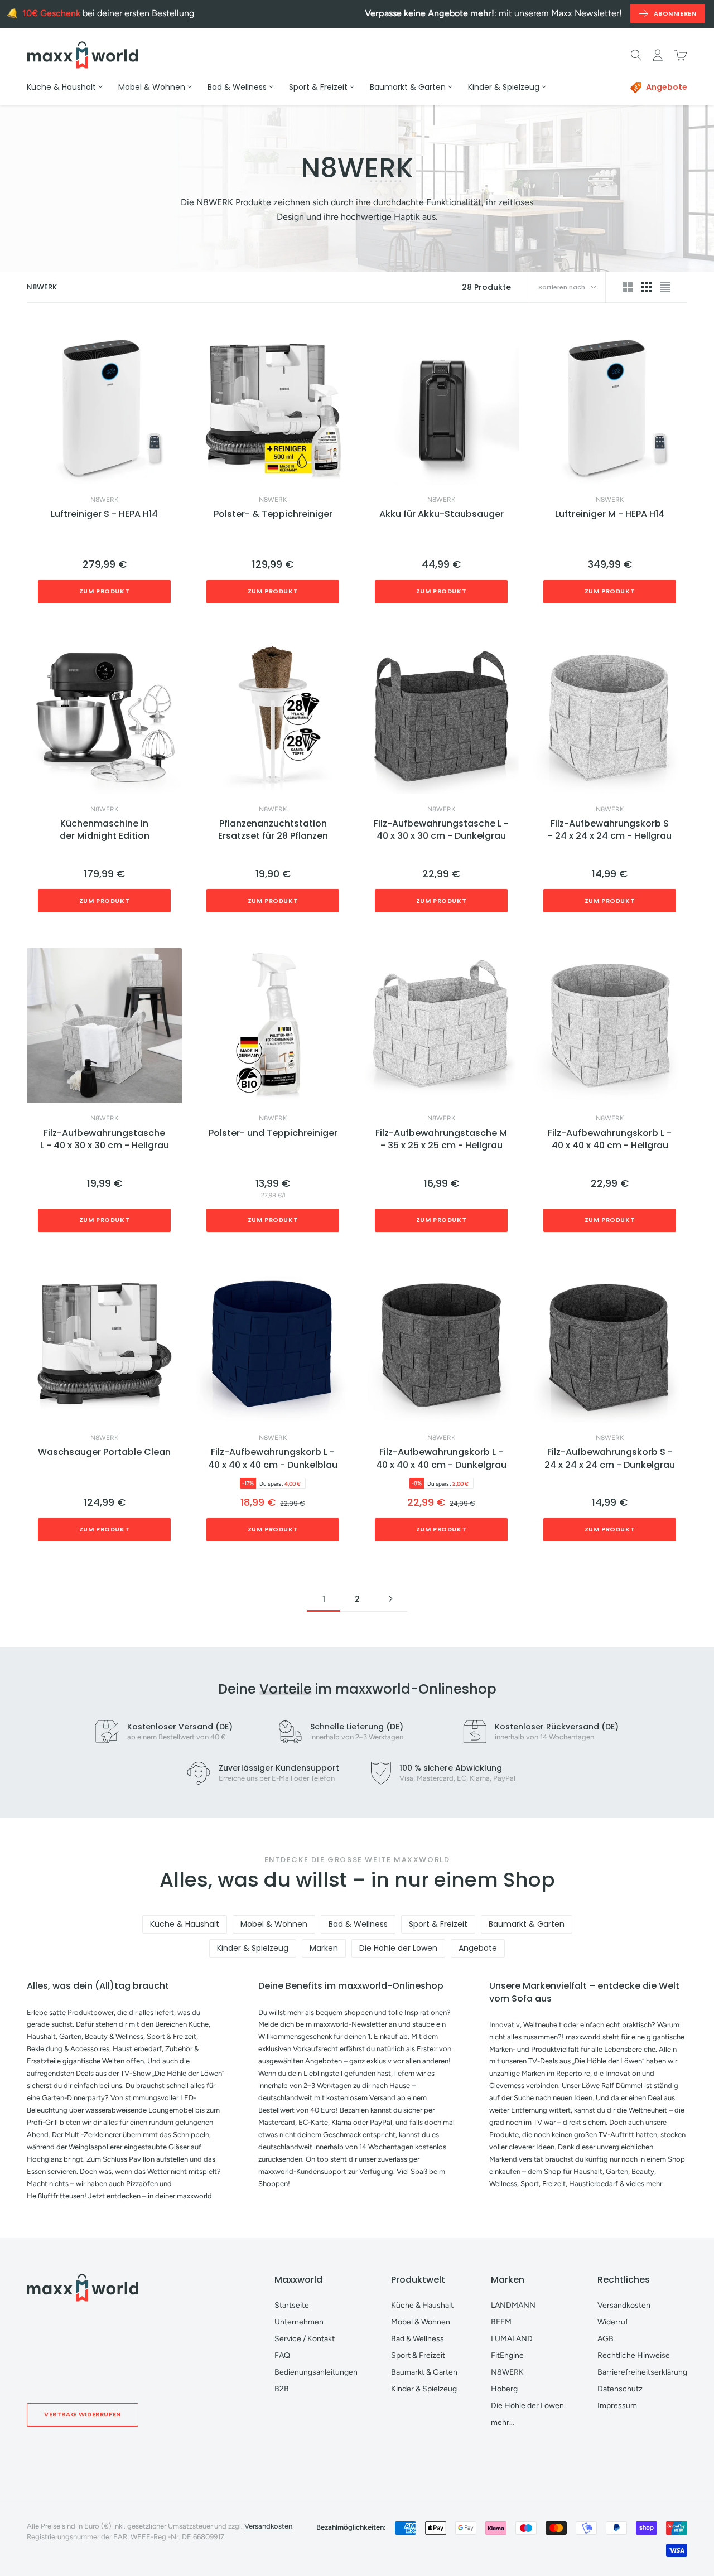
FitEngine (507, 2355)
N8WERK (104, 500)
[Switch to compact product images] (665, 287)
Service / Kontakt (305, 2339)
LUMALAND (512, 2339)
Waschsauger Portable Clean (104, 1452)
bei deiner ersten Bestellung (108, 13)
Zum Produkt (105, 591)
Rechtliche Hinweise (634, 2355)
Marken (324, 1948)
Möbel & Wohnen (274, 1924)
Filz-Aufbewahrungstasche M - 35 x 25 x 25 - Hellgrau (441, 1139)
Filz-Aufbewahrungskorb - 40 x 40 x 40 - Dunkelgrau (441, 1458)
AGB (606, 2339)
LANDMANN (513, 2305)
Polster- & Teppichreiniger (273, 514)
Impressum (617, 2406)
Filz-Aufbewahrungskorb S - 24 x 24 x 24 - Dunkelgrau (610, 1458)
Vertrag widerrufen (83, 2414)
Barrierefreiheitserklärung (642, 2372)
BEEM (501, 2322)
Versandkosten (624, 2305)
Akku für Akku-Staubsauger (442, 514)
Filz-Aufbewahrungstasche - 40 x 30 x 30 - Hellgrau (105, 1139)
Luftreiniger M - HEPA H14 (610, 514)
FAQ (282, 2355)
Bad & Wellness (358, 1924)
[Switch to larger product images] (628, 287)
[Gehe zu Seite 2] (390, 1599)
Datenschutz (620, 2389)
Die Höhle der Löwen (398, 1948)
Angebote (478, 1948)
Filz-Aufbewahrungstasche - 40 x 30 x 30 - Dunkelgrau (441, 830)
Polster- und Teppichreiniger (273, 1133)
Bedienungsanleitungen (316, 2372)
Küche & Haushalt (185, 1924)
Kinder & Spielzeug (253, 1948)
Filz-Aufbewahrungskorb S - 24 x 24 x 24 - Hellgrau (610, 830)
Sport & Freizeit (438, 1924)
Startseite (292, 2305)
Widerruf (613, 2322)
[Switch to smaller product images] (647, 287)
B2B (282, 2389)
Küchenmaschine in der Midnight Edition (105, 830)
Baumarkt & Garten (527, 1924)
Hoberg (504, 2389)
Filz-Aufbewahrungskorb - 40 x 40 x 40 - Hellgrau (610, 1139)
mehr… (503, 2422)
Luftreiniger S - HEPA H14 (104, 514)
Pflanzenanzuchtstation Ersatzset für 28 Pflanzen (273, 830)
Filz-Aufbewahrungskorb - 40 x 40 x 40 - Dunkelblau (273, 1458)
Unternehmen (299, 2322)
